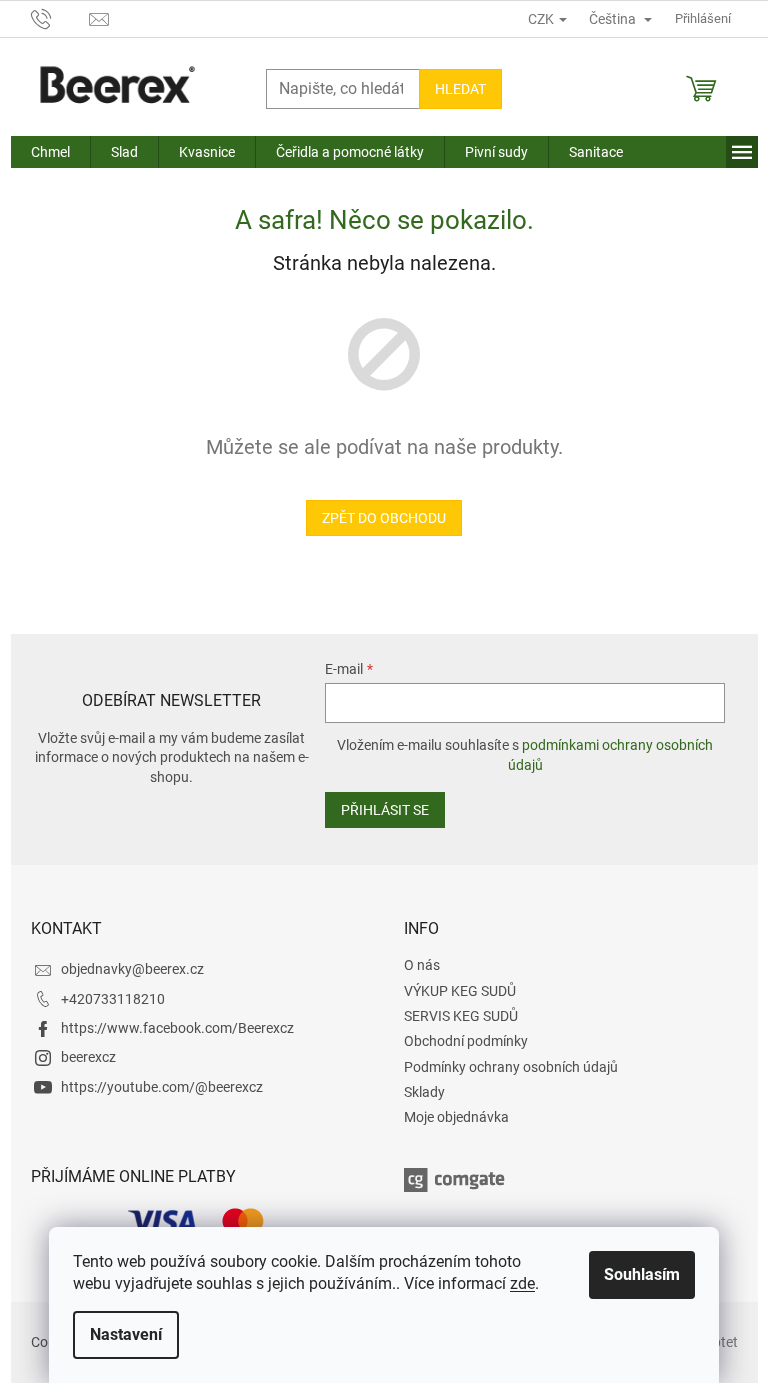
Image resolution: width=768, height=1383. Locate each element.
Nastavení (126, 1334)
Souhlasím (642, 1274)
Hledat (460, 89)
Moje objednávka (456, 1117)
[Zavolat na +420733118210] (60, 17)
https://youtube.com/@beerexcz (162, 1087)
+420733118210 (113, 999)
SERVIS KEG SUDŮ (461, 1016)
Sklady (424, 1092)
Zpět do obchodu (384, 518)
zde (522, 1283)
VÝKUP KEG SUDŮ (460, 991)
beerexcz (88, 1057)
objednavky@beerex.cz (132, 969)
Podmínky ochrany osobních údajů (511, 1067)
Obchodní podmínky (466, 1041)
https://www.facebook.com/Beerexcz (177, 1028)
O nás (422, 965)
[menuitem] (50, 152)
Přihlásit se (385, 810)
